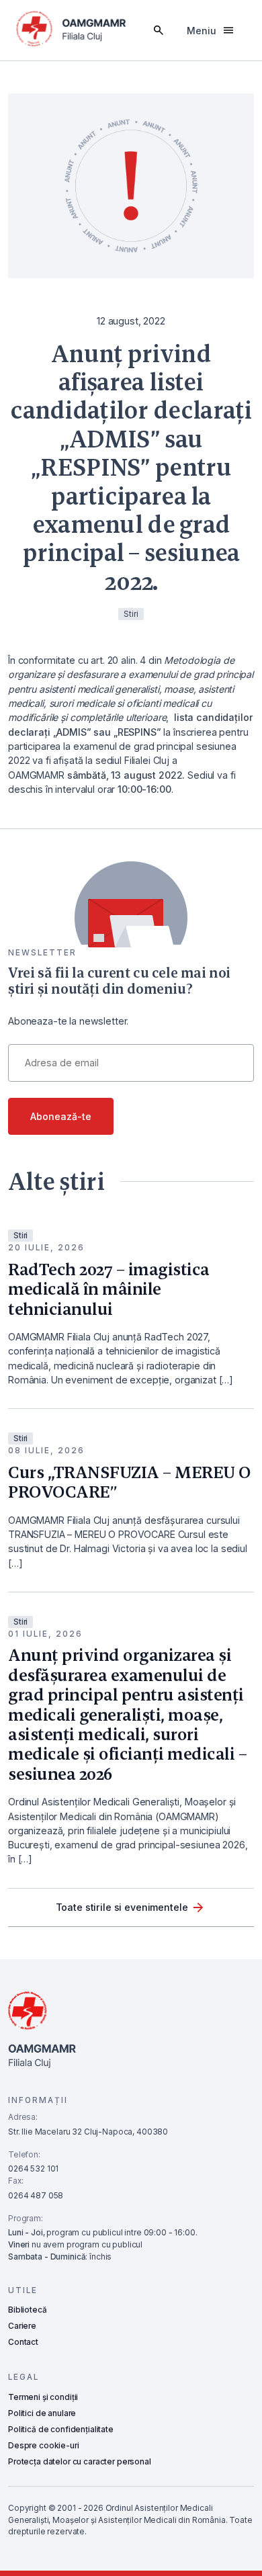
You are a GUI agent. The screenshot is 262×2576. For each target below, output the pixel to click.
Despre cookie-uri (44, 2446)
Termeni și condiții (43, 2397)
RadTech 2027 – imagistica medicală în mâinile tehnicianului (109, 1289)
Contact (23, 2342)
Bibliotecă (28, 2310)
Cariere (22, 2326)
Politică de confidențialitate (61, 2430)
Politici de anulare (42, 2413)
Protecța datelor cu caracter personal (80, 2462)
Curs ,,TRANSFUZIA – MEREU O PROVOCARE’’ (130, 1482)
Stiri (20, 1236)
